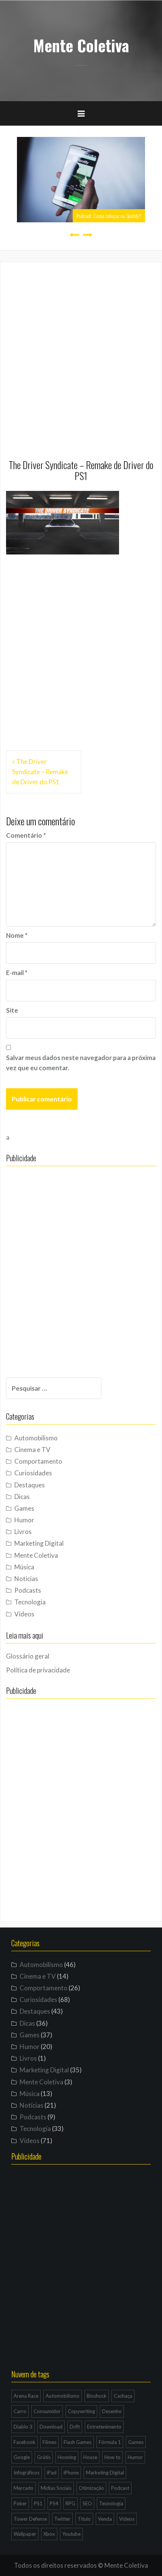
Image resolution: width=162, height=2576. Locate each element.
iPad (52, 2473)
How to (112, 2457)
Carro (20, 2411)
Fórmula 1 (110, 2442)
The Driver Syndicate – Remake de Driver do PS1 (40, 772)
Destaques (30, 1485)
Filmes (50, 2442)
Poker (20, 2503)
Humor (24, 1520)
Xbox (49, 2534)
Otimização (91, 2488)
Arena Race (26, 2396)
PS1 (38, 2503)
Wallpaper (25, 2534)
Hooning (67, 2457)
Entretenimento (104, 2427)
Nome (17, 935)
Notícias (26, 1579)
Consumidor (47, 2411)
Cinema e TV (32, 1450)
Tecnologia (30, 1602)
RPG (70, 2503)
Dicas (22, 1497)
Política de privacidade (38, 1670)
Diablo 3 (23, 2427)
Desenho (112, 2411)
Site (12, 1010)
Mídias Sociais (56, 2488)
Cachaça (123, 2396)
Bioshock (97, 2396)
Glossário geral (28, 1656)
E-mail (17, 973)
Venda (105, 2519)
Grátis (44, 2457)
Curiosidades (33, 1473)
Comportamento (38, 1461)
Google (22, 2457)
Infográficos (27, 2473)
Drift (75, 2427)
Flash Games (78, 2442)
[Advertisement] (81, 354)
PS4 (54, 2503)
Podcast (120, 2488)
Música (24, 1567)
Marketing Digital (39, 1543)
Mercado (24, 2488)
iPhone (71, 2473)
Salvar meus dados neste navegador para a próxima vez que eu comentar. (81, 1063)
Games (24, 1508)
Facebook (24, 2442)
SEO (87, 2503)
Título (84, 2519)
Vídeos (24, 1614)
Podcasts (28, 1590)
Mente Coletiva (81, 45)
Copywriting (81, 2411)
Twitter (62, 2519)
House (90, 2457)
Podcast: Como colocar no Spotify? (109, 216)
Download (51, 2427)
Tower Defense (30, 2519)
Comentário (26, 835)
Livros (23, 1532)
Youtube (71, 2534)
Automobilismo (36, 1438)
